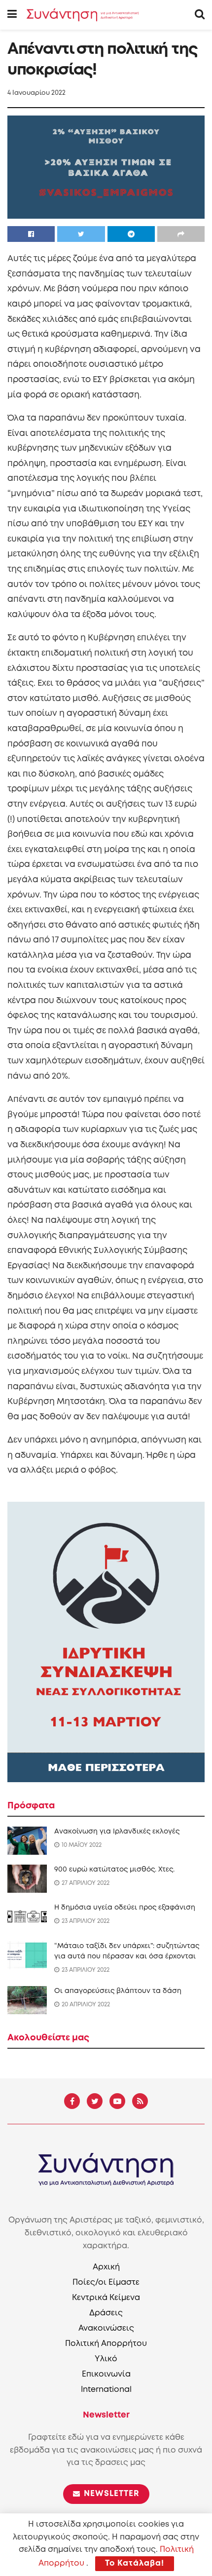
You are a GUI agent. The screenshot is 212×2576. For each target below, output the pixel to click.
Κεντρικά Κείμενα (106, 2298)
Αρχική (106, 2267)
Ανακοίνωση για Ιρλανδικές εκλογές (117, 1832)
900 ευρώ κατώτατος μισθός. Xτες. (114, 1870)
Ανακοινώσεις (106, 2328)
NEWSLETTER (110, 2494)
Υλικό (106, 2359)
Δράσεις (106, 2313)
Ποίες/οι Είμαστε (106, 2283)
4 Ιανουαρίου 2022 (36, 93)
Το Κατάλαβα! (135, 2563)
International (106, 2390)
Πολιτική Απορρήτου (106, 2344)
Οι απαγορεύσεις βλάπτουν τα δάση (118, 1991)
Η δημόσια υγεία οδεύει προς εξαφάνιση (125, 1908)
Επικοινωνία (106, 2374)
